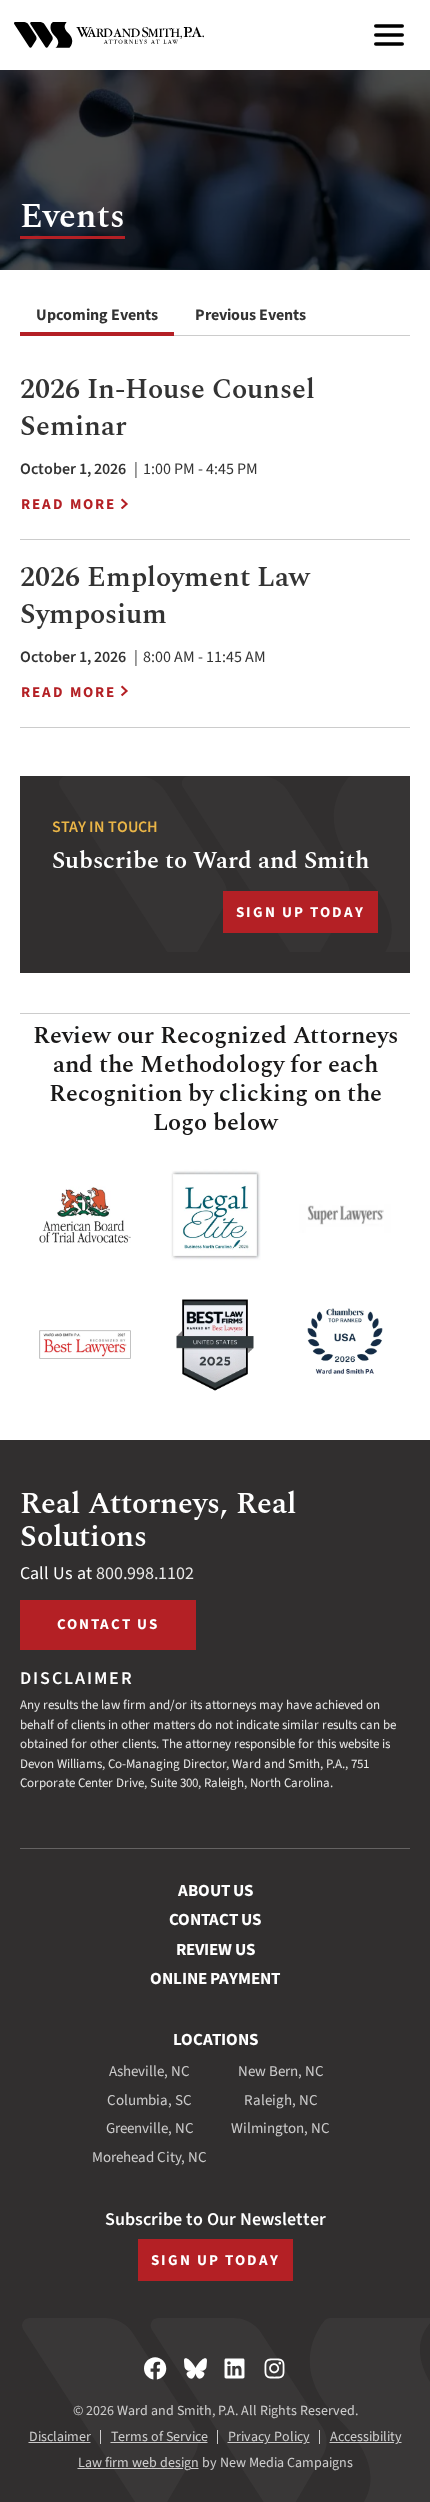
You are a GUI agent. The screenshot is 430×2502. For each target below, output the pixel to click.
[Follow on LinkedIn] (234, 2368)
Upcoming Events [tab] (97, 315)
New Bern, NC (281, 2071)
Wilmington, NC (280, 2128)
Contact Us (108, 1624)
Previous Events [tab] (250, 315)
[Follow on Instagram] (274, 2368)
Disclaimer (60, 2437)
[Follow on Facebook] (155, 2368)
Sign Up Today (300, 912)
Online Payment (215, 1979)
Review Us (215, 1950)
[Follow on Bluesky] (195, 2368)
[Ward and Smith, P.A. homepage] (109, 35)
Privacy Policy (269, 2437)
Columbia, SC (149, 2100)
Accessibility (366, 2437)
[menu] (389, 35)
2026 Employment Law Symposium (165, 595)
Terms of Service (159, 2437)
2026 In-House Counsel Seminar (167, 407)
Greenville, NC (150, 2128)
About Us (215, 1891)
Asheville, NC (149, 2071)
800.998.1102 (145, 1573)
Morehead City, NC (149, 2157)
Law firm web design (138, 2463)
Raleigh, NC (281, 2100)
